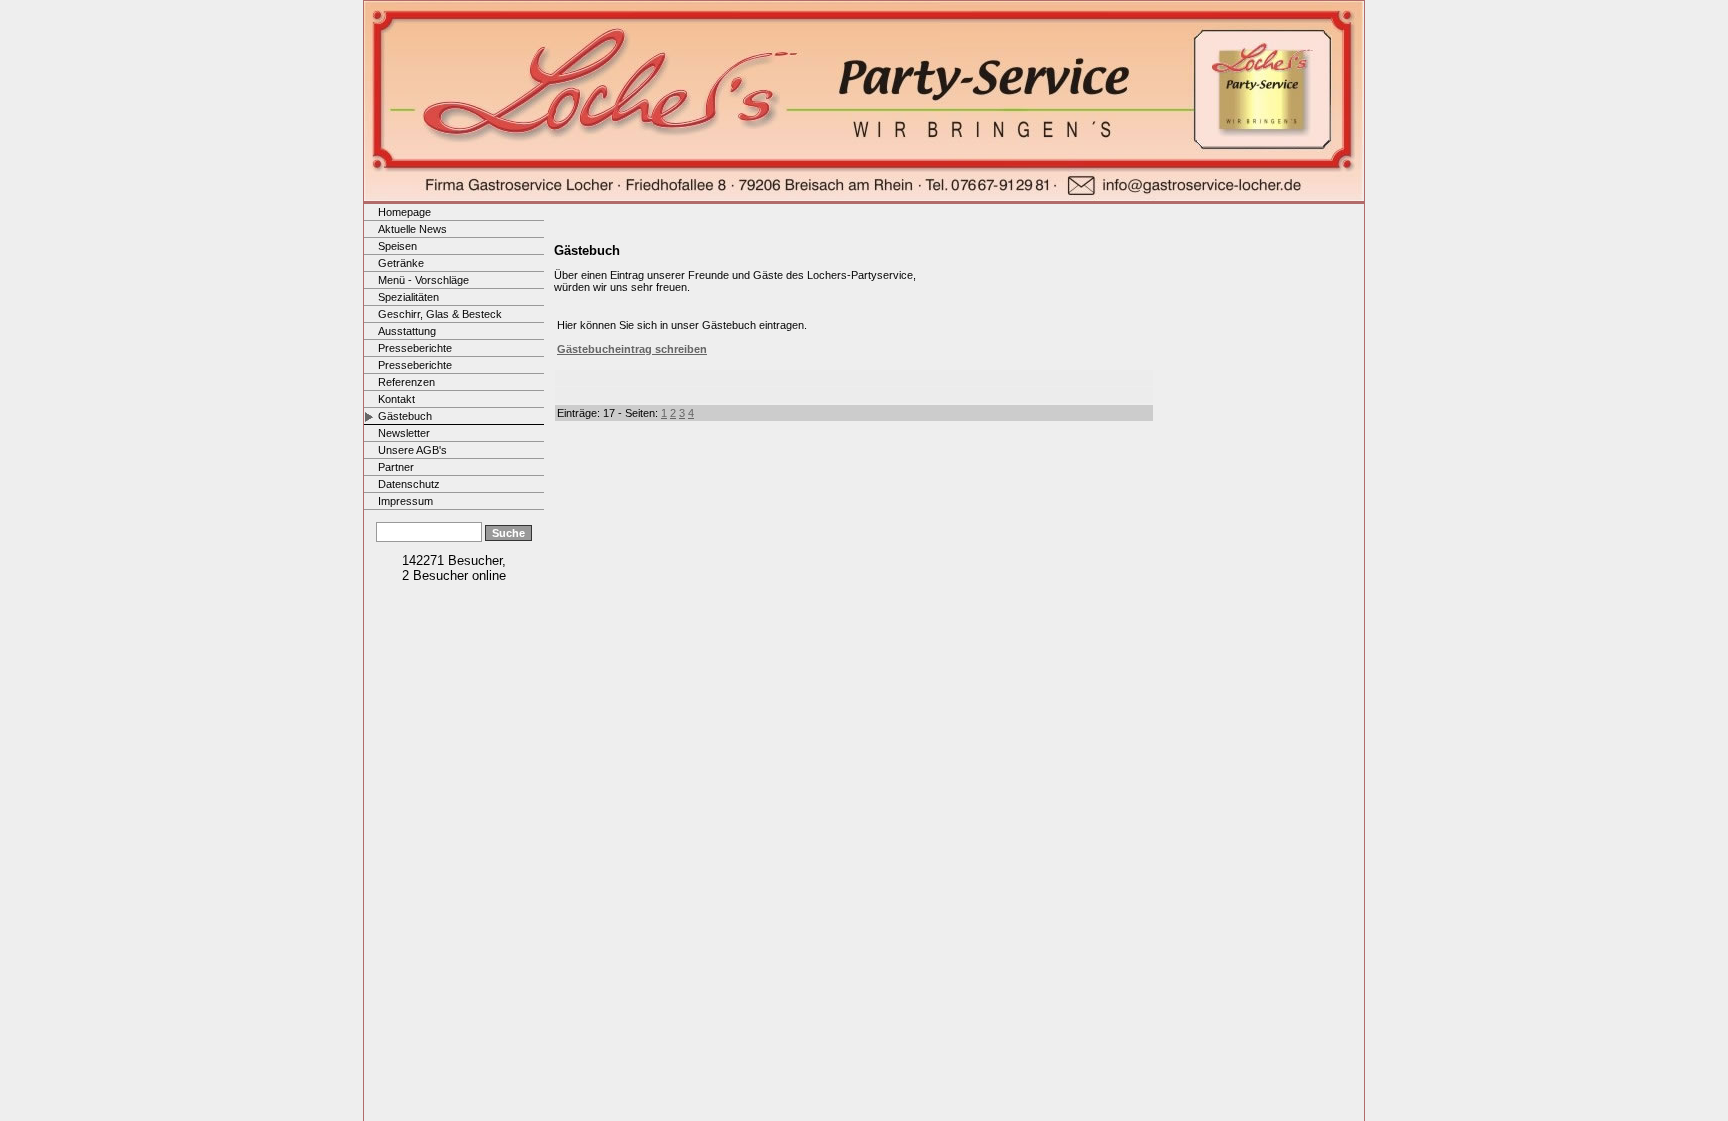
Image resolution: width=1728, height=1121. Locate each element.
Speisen (397, 246)
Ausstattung (407, 331)
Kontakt (396, 399)
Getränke (401, 263)
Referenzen (406, 382)
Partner (396, 467)
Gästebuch (405, 416)
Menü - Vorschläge (423, 280)
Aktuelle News (412, 229)
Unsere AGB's (412, 450)
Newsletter (404, 433)
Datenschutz (409, 484)
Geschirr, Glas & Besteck (440, 314)
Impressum (405, 501)
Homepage (404, 212)
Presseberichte (415, 348)
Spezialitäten (408, 297)
